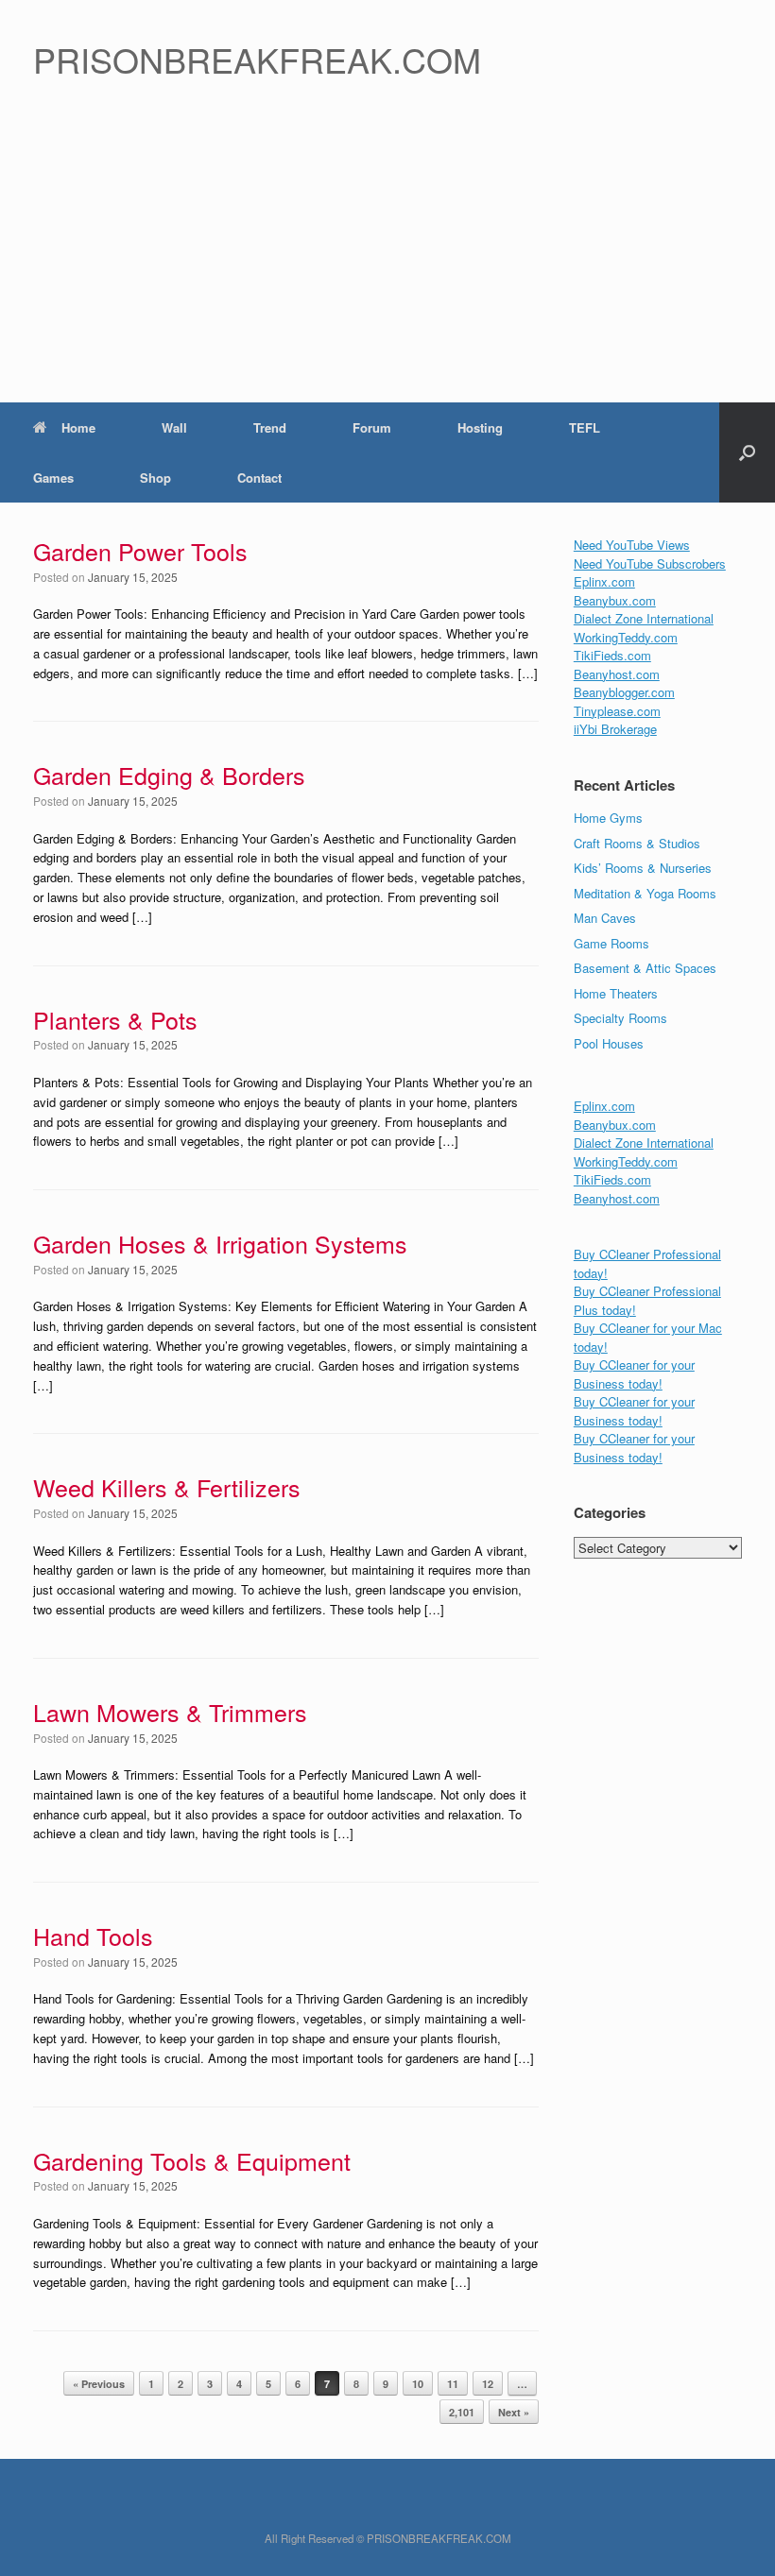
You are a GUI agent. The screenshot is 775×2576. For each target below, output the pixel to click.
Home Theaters (616, 993)
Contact (259, 478)
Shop (155, 478)
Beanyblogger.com (624, 692)
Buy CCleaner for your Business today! (634, 1374)
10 (418, 2384)
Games (53, 478)
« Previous (99, 2384)
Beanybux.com (615, 600)
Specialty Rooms (620, 1018)
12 (488, 2384)
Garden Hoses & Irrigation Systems (220, 1243)
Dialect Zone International (644, 618)
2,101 (462, 2412)
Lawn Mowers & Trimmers (170, 1712)
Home (78, 427)
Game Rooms (611, 943)
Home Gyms (608, 818)
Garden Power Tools (140, 551)
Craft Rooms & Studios (637, 843)
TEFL (585, 427)
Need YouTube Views (632, 545)
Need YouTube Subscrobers (650, 563)
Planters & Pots (115, 1019)
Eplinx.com (604, 581)
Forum (372, 427)
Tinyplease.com (617, 711)
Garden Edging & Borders (169, 775)
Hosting (480, 427)
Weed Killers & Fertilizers (167, 1487)
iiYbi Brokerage (615, 729)
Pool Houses (609, 1043)
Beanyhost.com (617, 674)
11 (453, 2384)
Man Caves (605, 918)
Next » (514, 2412)
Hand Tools (93, 1936)
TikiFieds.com (612, 655)
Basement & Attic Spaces (645, 968)
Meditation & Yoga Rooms (645, 893)
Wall (174, 427)
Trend (270, 427)
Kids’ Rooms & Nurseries (643, 868)
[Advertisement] (387, 261)
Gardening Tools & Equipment (192, 2160)
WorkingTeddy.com (626, 637)
